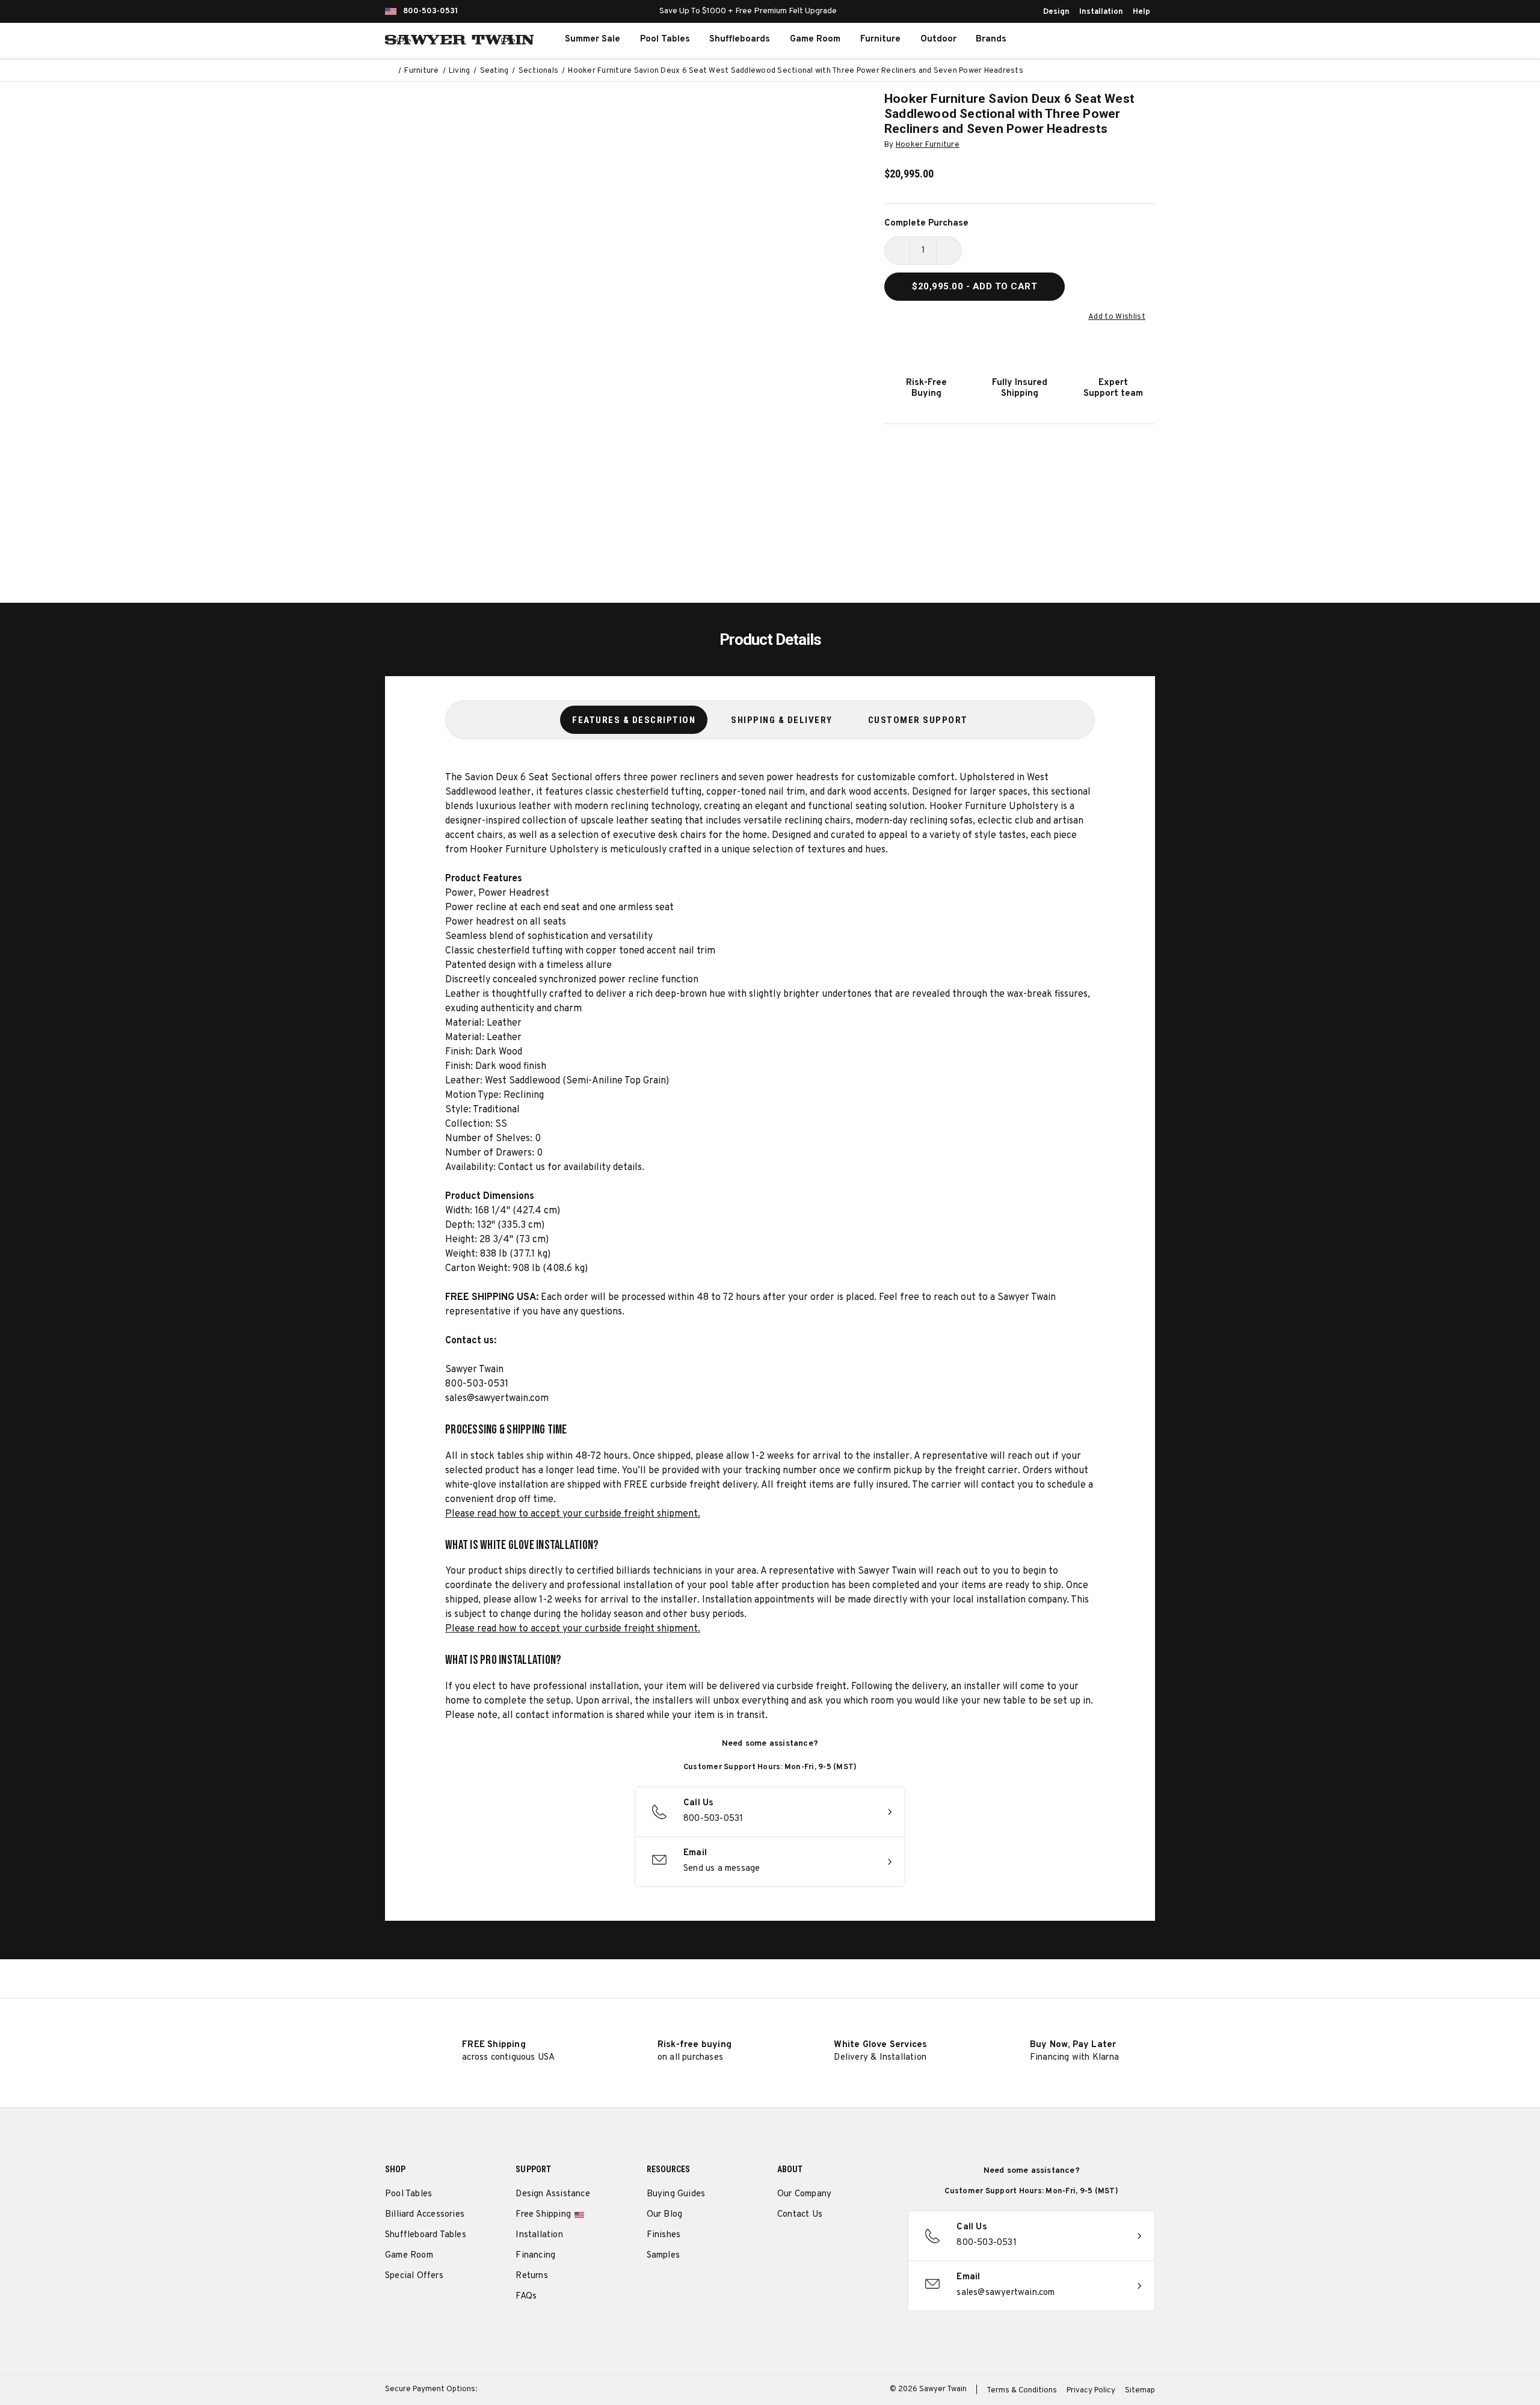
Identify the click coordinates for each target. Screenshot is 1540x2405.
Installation (1101, 12)
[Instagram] (784, 2245)
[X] (850, 2245)
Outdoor (938, 39)
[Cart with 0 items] (1127, 40)
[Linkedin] (873, 2245)
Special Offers (414, 2276)
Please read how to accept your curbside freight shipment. (573, 1514)
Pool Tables (665, 39)
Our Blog (665, 2215)
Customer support (918, 720)
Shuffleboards (740, 39)
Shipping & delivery (782, 720)
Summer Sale (593, 39)
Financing (535, 2256)
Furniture (880, 39)
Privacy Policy (1091, 2391)
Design (1056, 12)
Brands (991, 39)
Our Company (804, 2194)
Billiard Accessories (425, 2215)
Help (1141, 12)
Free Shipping (543, 2215)
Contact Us (800, 2215)
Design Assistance (553, 2194)
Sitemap (1140, 2391)
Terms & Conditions (1022, 2391)
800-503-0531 (430, 11)
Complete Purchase (926, 223)
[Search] (1074, 40)
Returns (531, 2276)
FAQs (526, 2296)
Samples (663, 2256)
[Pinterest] (828, 2245)
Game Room (815, 39)
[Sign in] (1101, 40)
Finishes (664, 2235)
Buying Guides (676, 2194)
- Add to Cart (975, 286)
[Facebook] (806, 2245)
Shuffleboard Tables (426, 2235)
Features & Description (634, 720)
